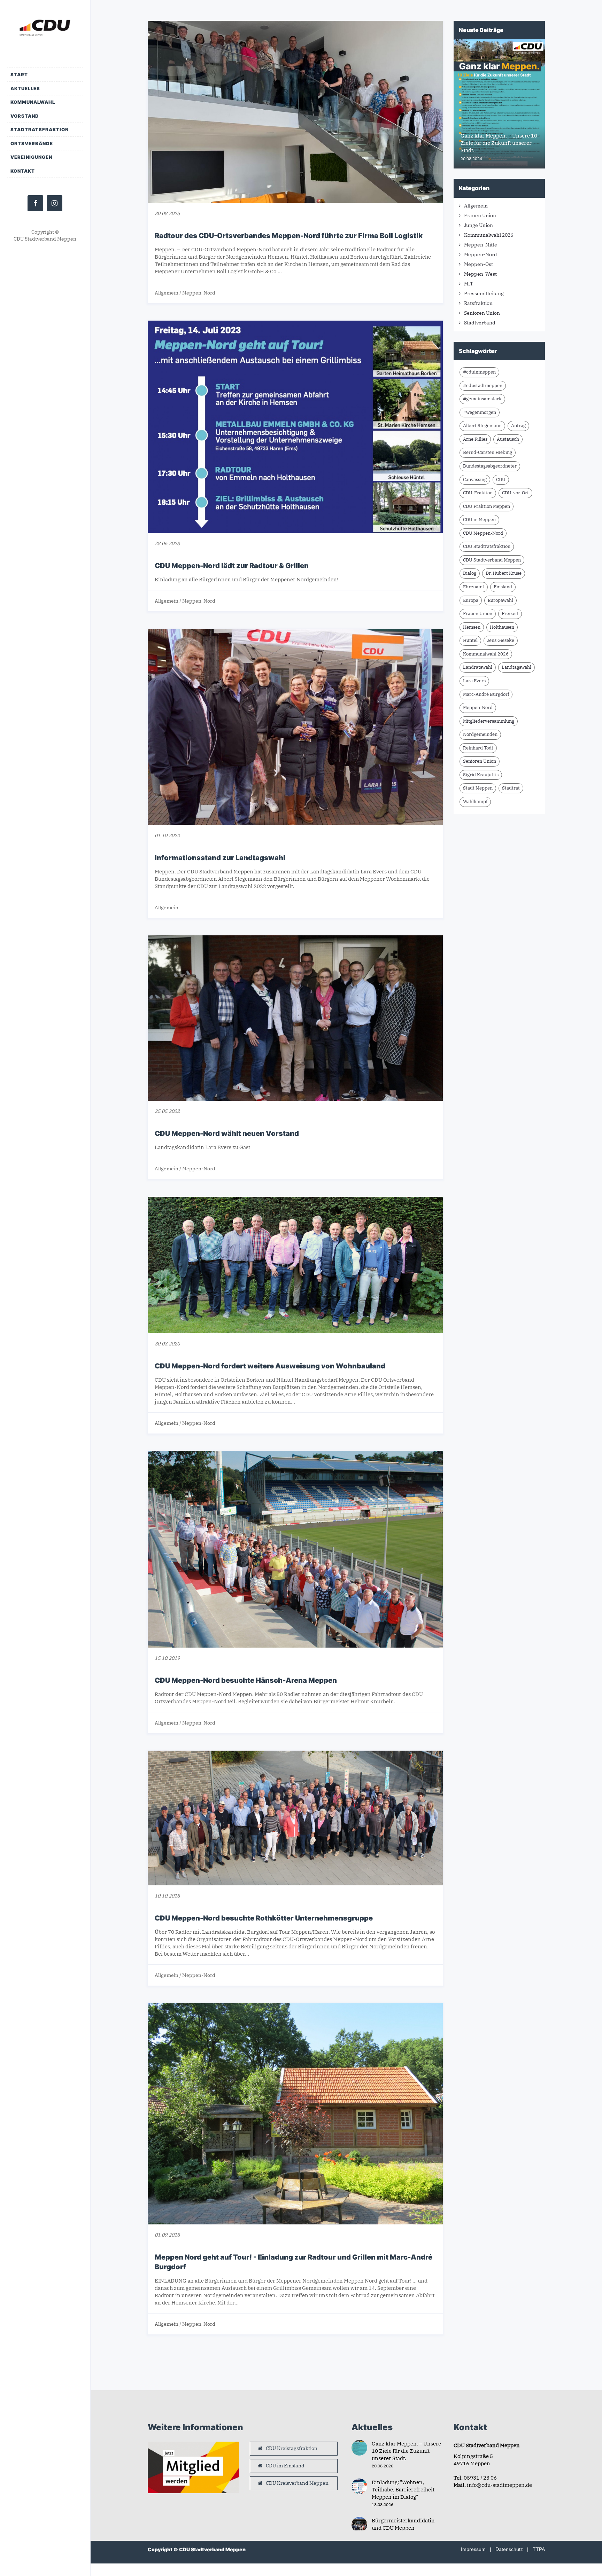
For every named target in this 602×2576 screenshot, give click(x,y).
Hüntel (470, 640)
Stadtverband (480, 323)
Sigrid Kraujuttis (481, 775)
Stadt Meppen (478, 788)
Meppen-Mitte (481, 245)
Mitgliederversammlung (489, 721)
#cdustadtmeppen (483, 386)
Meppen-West (480, 274)
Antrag (518, 426)
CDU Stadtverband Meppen (492, 560)
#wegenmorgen (480, 412)
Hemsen (472, 627)
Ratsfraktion (478, 303)
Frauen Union (480, 215)
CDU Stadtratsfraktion (487, 546)
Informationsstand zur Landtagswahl (220, 858)
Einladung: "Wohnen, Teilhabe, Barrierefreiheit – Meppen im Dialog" (405, 2489)
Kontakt (23, 171)
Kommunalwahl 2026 (489, 235)
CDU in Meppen (479, 520)
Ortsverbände (32, 143)
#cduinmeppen (479, 372)
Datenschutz (509, 2549)
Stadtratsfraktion (40, 129)
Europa (471, 600)
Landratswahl (478, 667)
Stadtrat (511, 788)
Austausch (508, 439)
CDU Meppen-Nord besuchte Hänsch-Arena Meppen (246, 1680)
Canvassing (475, 480)
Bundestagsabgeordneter (490, 466)
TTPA (539, 2549)
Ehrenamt (474, 587)
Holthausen (502, 627)
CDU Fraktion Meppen (487, 506)
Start (19, 74)
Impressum (473, 2549)
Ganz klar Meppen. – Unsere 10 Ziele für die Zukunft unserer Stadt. (406, 2451)
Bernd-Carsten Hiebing (488, 452)
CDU (501, 480)
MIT (469, 284)
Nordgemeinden (480, 734)
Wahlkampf (475, 802)
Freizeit (510, 614)
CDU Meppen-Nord (483, 533)
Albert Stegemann (482, 426)
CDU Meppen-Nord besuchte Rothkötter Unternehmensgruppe (264, 1918)
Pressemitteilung (484, 293)
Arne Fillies (475, 439)
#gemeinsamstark (482, 399)
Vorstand (25, 116)
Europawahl (500, 600)
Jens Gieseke (501, 640)
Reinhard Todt (478, 748)
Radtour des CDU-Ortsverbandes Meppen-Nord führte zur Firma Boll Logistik (289, 236)
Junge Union (478, 225)
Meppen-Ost (478, 264)
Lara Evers (474, 681)
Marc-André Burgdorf (486, 694)
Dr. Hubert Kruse (504, 573)
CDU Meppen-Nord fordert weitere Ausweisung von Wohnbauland (270, 1366)
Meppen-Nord (199, 293)
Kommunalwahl (33, 102)
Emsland (503, 587)
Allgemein (167, 293)
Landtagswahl (516, 667)
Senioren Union (482, 313)
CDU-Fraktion (478, 493)
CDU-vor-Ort (515, 493)
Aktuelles (25, 88)
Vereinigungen (31, 157)
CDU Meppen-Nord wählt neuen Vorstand (227, 1133)
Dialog (470, 573)
